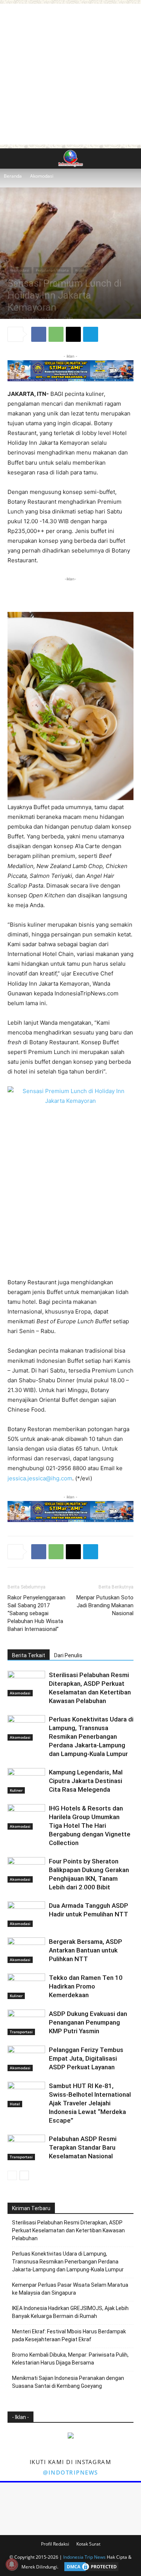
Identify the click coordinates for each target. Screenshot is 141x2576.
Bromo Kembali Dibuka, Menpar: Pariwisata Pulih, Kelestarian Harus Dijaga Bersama (70, 2359)
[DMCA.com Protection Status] (89, 2567)
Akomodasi (42, 176)
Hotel (15, 2104)
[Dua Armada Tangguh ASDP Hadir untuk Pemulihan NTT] (26, 1914)
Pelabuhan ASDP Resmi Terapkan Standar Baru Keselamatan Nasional (83, 2147)
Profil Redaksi (55, 2544)
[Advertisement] (70, 74)
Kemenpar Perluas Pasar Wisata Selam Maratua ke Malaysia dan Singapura (70, 2289)
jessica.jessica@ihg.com (40, 1478)
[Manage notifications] (12, 2564)
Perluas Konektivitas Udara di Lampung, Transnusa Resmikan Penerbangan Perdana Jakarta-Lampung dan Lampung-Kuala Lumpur (91, 1736)
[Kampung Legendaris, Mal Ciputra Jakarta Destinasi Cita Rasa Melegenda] (26, 1781)
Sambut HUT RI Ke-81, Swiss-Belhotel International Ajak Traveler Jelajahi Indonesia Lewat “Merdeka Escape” (90, 2103)
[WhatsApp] (56, 334)
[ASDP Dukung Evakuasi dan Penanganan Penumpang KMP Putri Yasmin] (26, 2023)
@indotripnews (70, 2472)
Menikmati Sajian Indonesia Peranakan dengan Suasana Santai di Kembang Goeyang (68, 2382)
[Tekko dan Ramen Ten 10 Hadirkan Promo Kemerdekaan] (26, 1986)
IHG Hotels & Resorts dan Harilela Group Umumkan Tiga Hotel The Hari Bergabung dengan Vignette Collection (90, 1826)
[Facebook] (39, 334)
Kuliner (82, 270)
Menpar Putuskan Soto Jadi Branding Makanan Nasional (105, 1605)
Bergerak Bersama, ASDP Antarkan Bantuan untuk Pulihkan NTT (86, 1950)
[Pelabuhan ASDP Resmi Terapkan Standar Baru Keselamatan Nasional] (26, 2148)
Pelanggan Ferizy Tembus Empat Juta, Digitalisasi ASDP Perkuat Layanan (86, 2058)
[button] (13, 159)
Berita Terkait (29, 1655)
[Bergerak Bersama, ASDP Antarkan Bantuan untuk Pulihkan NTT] (26, 1950)
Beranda (13, 176)
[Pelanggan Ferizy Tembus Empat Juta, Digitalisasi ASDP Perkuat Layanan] (26, 2059)
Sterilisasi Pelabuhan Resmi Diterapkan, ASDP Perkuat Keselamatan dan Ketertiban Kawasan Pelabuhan (68, 2230)
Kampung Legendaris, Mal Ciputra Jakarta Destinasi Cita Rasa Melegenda (86, 1781)
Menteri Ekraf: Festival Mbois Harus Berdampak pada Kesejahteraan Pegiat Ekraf (69, 2335)
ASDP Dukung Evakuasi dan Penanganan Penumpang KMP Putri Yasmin (88, 2022)
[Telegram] (91, 334)
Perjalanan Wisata (52, 270)
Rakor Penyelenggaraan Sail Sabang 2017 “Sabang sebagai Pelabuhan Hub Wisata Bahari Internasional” (36, 1613)
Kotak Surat (88, 2544)
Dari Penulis (68, 1655)
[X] (73, 334)
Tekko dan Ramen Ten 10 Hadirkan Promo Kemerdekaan (86, 1986)
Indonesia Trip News (84, 2557)
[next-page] (24, 2175)
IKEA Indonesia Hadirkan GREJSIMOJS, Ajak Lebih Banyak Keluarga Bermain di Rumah (70, 2312)
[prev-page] (12, 2175)
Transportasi (21, 2032)
